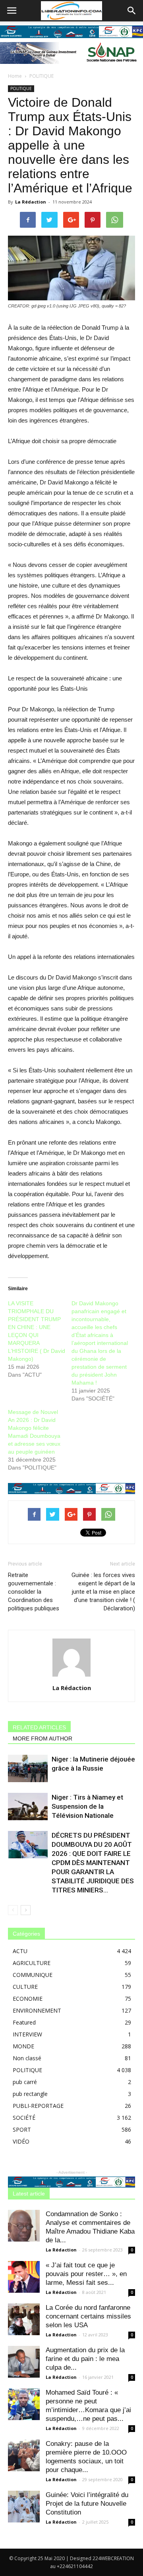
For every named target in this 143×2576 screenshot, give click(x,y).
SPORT (22, 2129)
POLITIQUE (42, 76)
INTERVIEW (27, 2034)
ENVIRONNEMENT (37, 2010)
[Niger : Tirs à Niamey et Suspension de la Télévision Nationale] (28, 1807)
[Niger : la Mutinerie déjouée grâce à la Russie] (28, 1768)
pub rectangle (30, 2094)
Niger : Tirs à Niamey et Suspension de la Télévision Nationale (87, 1806)
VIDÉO (21, 2141)
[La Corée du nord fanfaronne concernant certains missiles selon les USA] (24, 2319)
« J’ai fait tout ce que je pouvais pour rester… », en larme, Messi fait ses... (86, 2274)
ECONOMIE (28, 1999)
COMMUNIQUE (33, 1975)
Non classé (27, 2058)
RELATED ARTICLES (39, 1727)
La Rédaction (31, 202)
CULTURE (25, 1987)
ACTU (20, 1951)
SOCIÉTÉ (24, 2118)
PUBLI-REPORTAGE (38, 2106)
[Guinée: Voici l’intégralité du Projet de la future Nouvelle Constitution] (24, 2507)
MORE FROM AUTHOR (43, 1738)
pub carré (25, 2082)
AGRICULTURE (32, 1963)
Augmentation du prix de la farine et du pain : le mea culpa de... (85, 2359)
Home (15, 76)
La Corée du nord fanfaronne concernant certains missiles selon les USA (88, 2316)
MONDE (23, 2046)
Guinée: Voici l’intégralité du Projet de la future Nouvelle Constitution (87, 2504)
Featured (24, 2022)
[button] (132, 11)
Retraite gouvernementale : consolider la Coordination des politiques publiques (34, 1592)
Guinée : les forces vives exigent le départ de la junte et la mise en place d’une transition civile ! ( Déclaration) (103, 1592)
